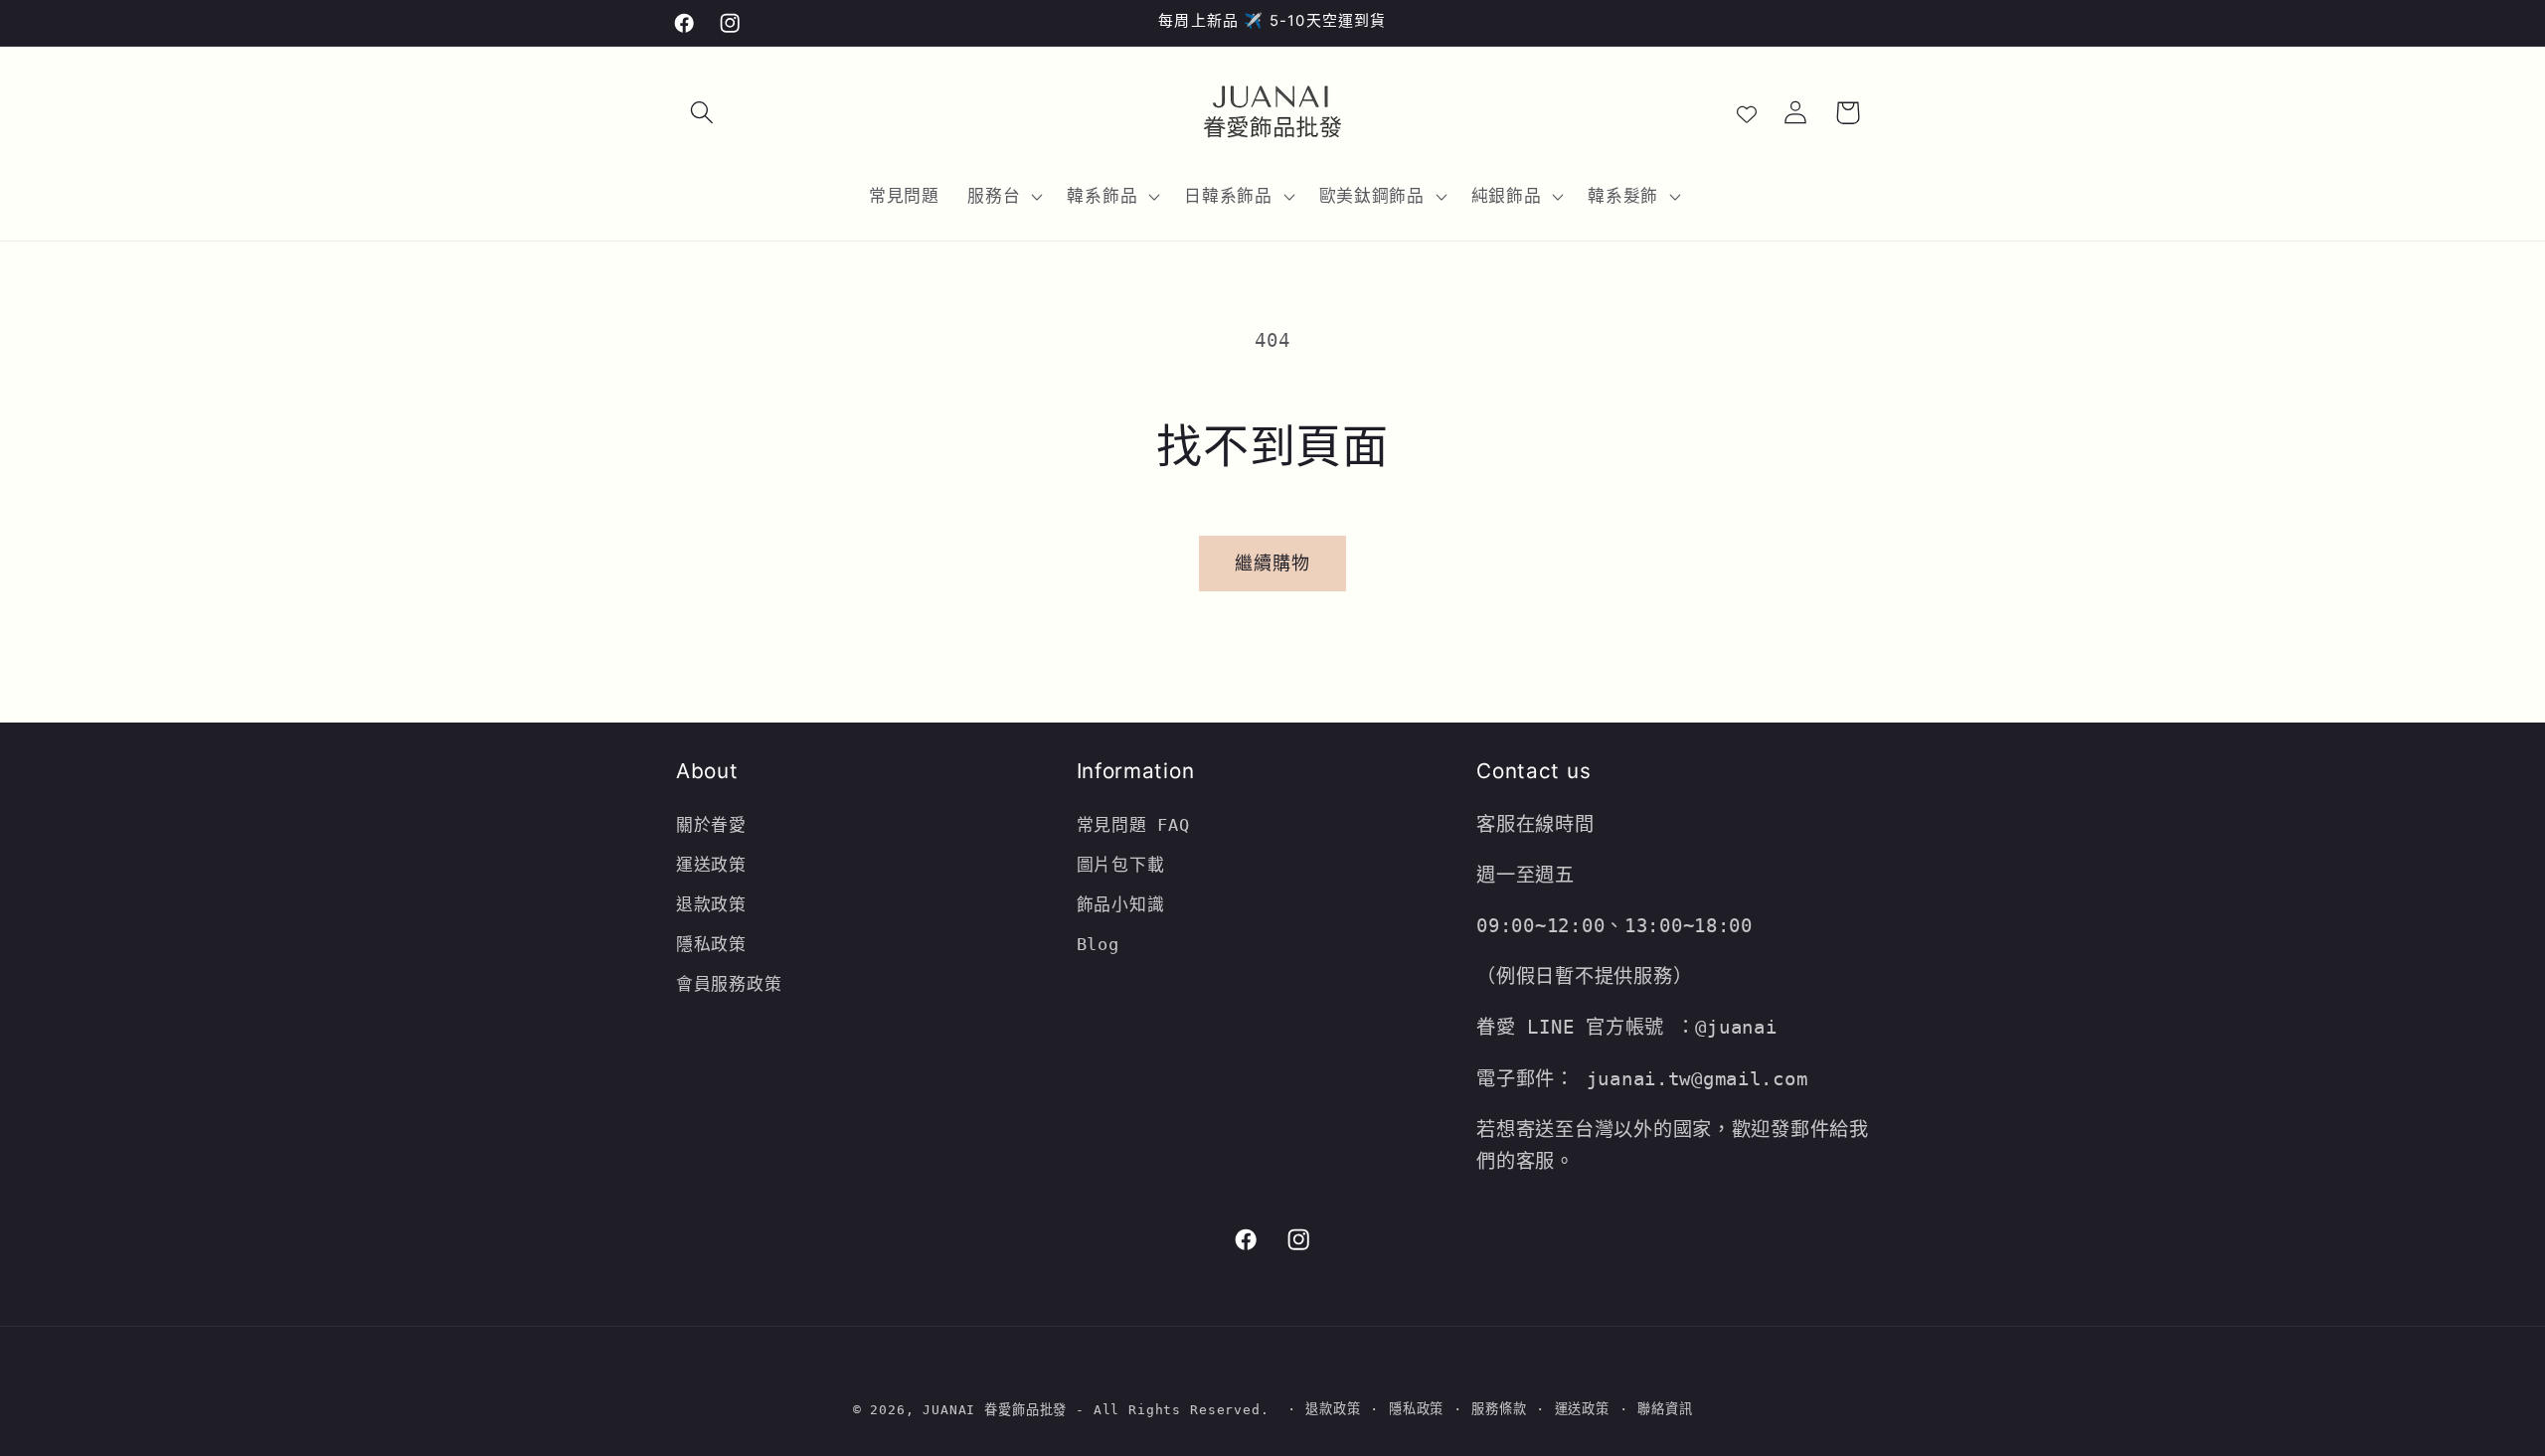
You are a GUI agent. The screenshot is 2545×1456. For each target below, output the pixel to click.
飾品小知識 (1121, 904)
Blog (1098, 944)
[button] (702, 113)
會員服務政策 (729, 984)
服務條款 (1499, 1409)
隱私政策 (711, 944)
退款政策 (717, 904)
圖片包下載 (1121, 865)
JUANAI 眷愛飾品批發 (995, 1410)
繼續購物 (1273, 563)
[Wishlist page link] (1747, 112)
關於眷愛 (711, 825)
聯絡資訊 (1665, 1409)
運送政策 (711, 865)
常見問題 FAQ (1133, 825)
